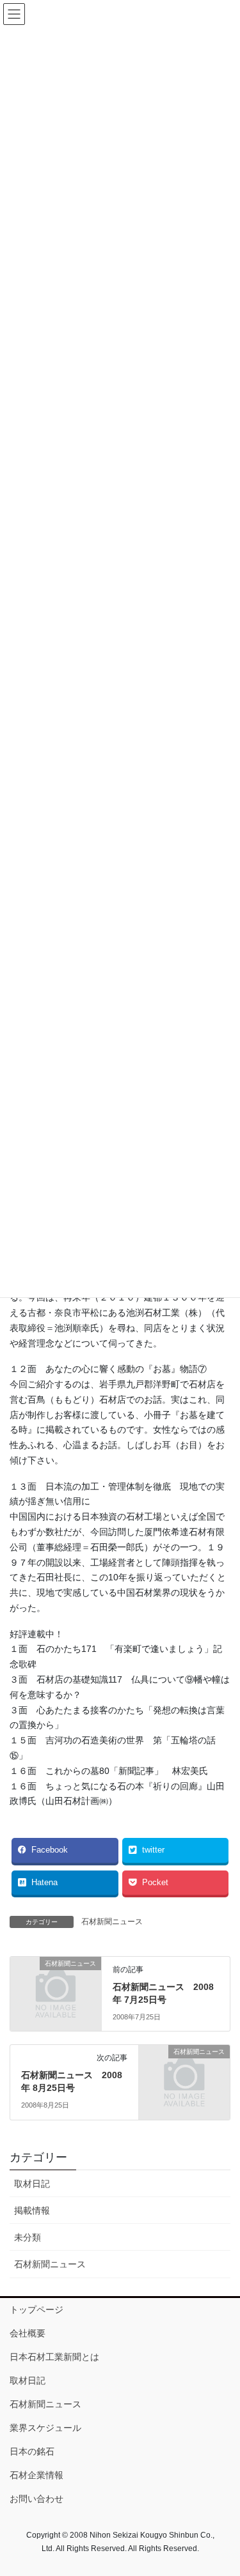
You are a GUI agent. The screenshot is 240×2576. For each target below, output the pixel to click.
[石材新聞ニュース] (56, 1984)
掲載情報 (32, 2210)
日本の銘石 (32, 2451)
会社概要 (28, 2333)
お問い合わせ (36, 2499)
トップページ (36, 2310)
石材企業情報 (36, 2475)
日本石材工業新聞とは (54, 2357)
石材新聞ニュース (112, 1922)
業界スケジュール (45, 2428)
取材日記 (32, 2184)
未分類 (28, 2237)
